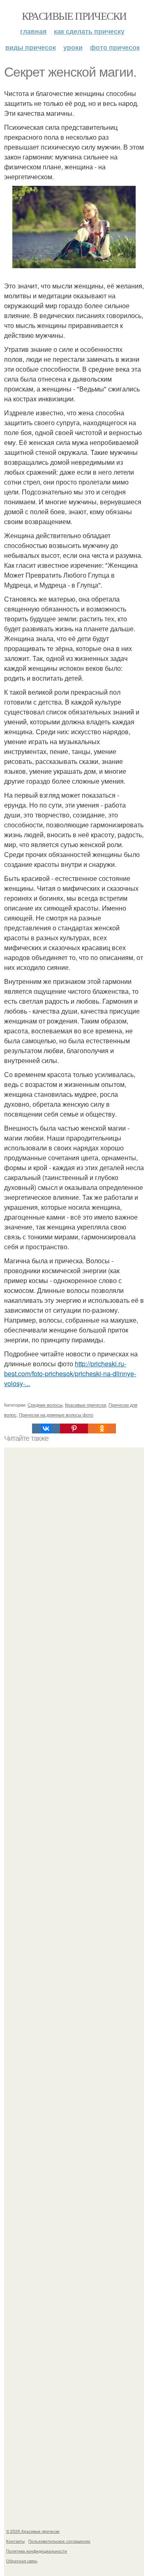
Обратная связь (22, 2561)
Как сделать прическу (89, 31)
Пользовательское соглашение (59, 2541)
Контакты (15, 2541)
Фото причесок (115, 47)
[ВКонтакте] (46, 1429)
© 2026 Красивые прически (33, 2531)
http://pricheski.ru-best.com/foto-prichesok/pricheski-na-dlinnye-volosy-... (70, 1373)
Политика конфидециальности (37, 2551)
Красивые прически (74, 16)
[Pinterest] (74, 1429)
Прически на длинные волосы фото (56, 1414)
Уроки (73, 47)
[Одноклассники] (102, 1429)
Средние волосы (45, 1405)
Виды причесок (31, 47)
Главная (33, 31)
